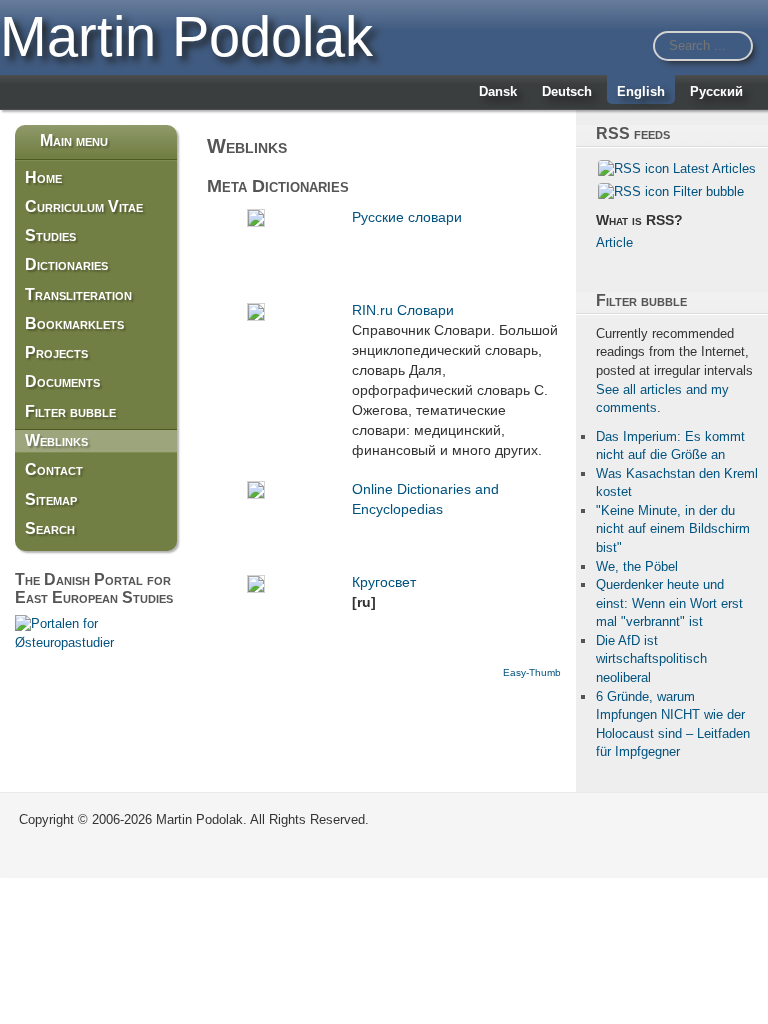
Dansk (498, 91)
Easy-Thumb (532, 672)
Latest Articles (714, 168)
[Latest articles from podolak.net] (633, 168)
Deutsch (567, 91)
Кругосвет (384, 582)
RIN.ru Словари (403, 310)
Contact (54, 469)
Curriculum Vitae (84, 206)
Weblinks (56, 440)
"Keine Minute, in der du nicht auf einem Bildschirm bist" (673, 529)
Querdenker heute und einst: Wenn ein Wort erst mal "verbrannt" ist (669, 603)
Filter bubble (70, 411)
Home (43, 177)
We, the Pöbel (637, 566)
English (641, 91)
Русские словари (407, 217)
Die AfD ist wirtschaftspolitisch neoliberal (651, 659)
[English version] (96, 632)
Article (614, 242)
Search (50, 528)
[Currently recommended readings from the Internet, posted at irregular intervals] (633, 190)
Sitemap (51, 499)
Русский (716, 91)
